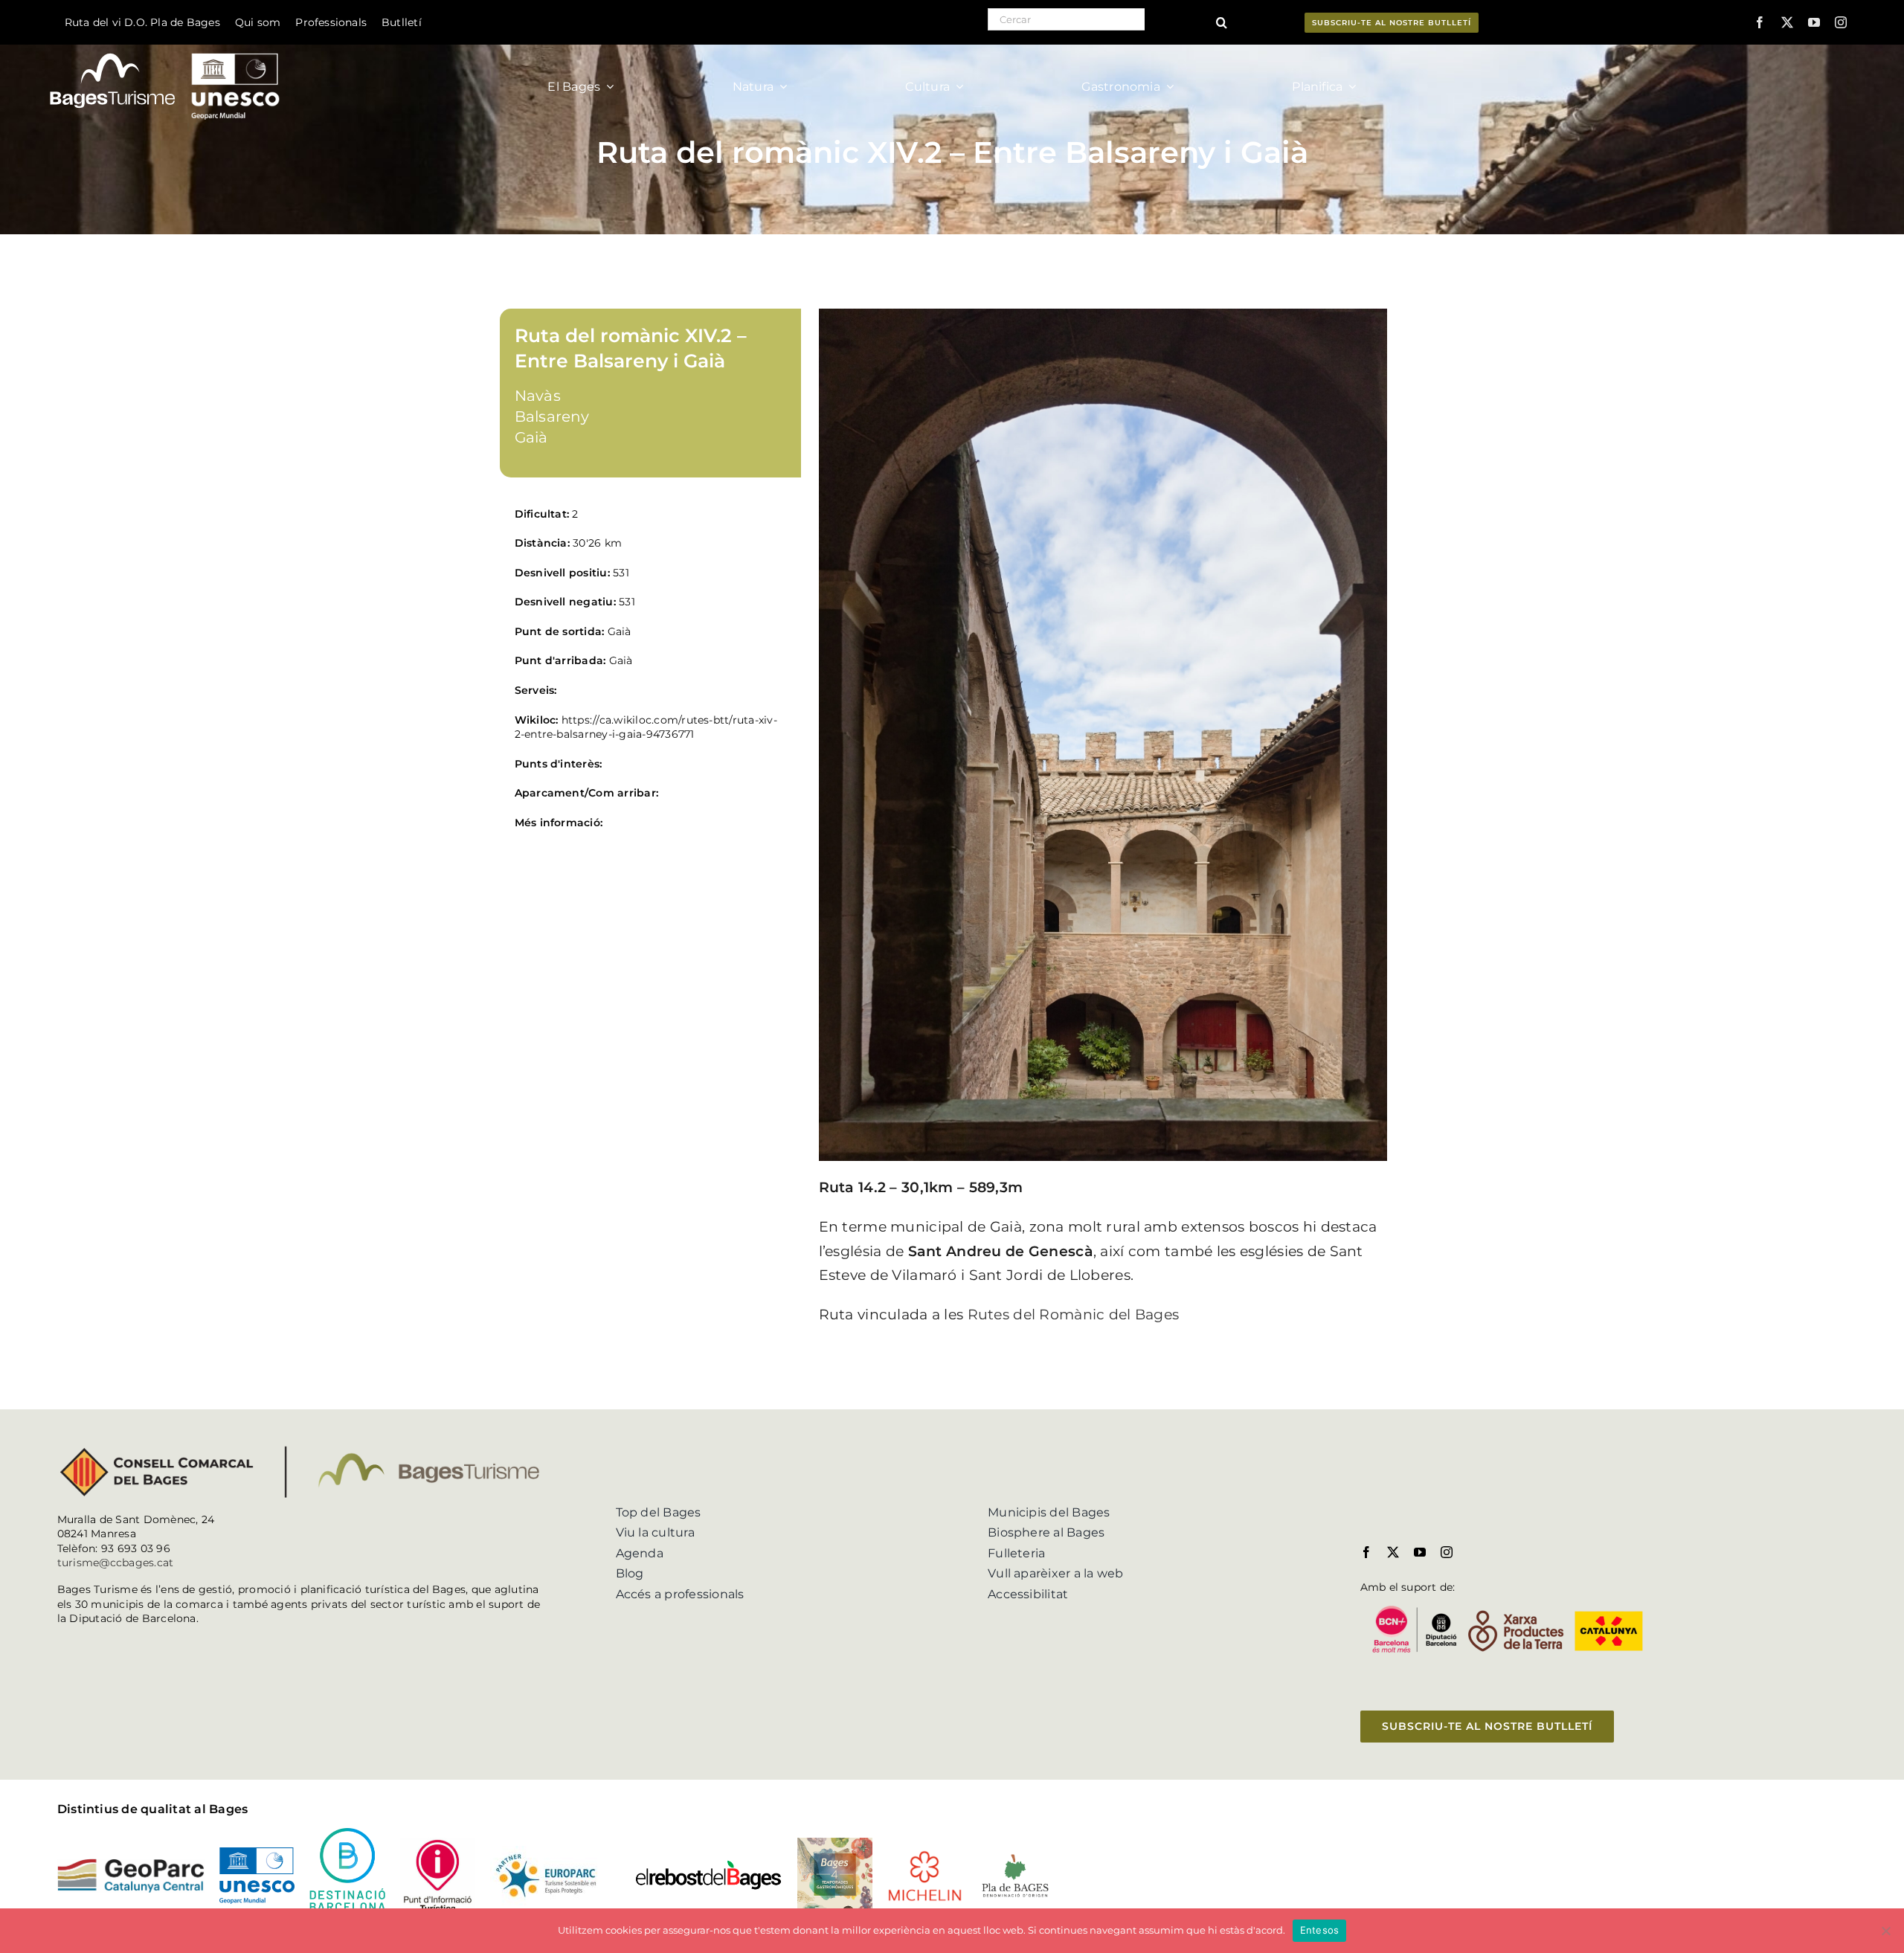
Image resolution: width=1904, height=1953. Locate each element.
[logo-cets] (546, 1851)
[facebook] (1760, 22)
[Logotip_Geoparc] (131, 1864)
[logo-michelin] (925, 1855)
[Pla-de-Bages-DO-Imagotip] (1015, 1857)
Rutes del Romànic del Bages (1074, 1315)
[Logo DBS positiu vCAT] (347, 1834)
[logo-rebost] (708, 1865)
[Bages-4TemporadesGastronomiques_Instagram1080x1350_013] (835, 1843)
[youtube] (1814, 22)
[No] (1885, 1931)
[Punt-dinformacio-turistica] (438, 1843)
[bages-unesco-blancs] (166, 48)
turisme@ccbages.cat (116, 1563)
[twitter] (1787, 22)
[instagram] (1841, 22)
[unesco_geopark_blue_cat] (257, 1853)
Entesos (1320, 1930)
